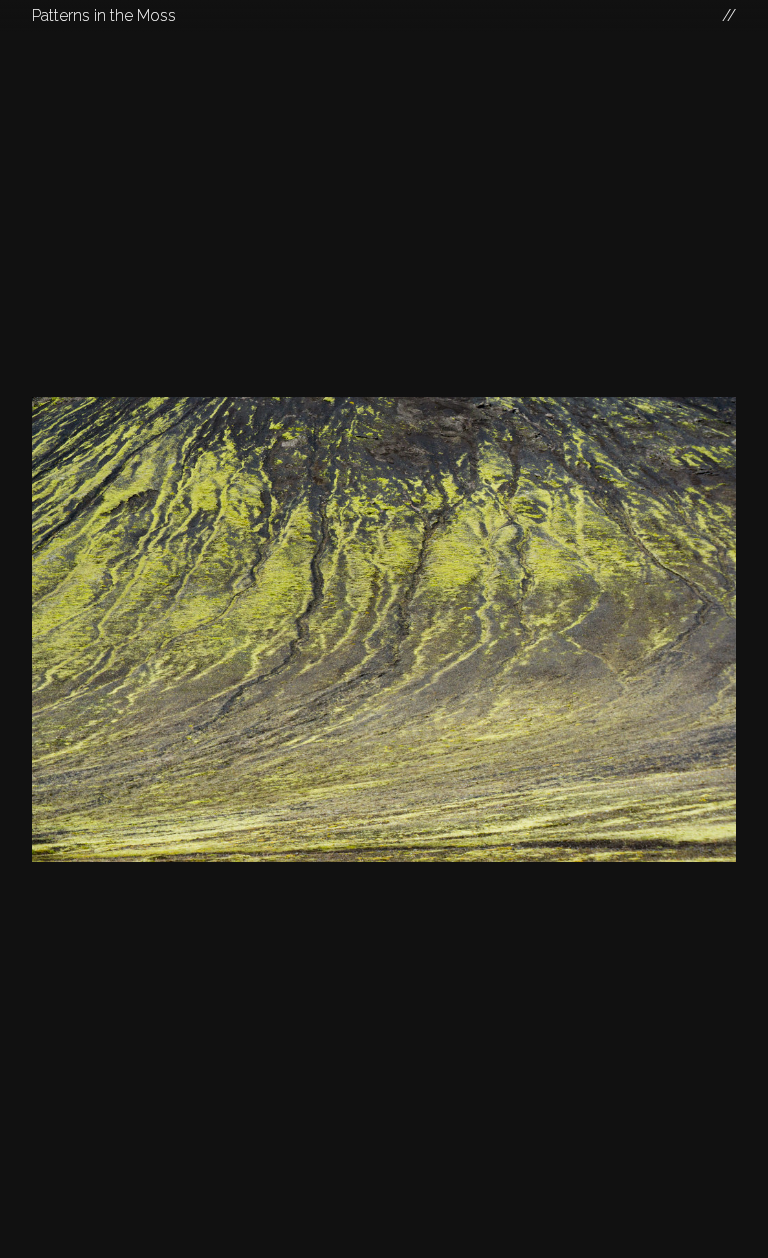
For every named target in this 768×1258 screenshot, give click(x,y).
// (729, 15)
